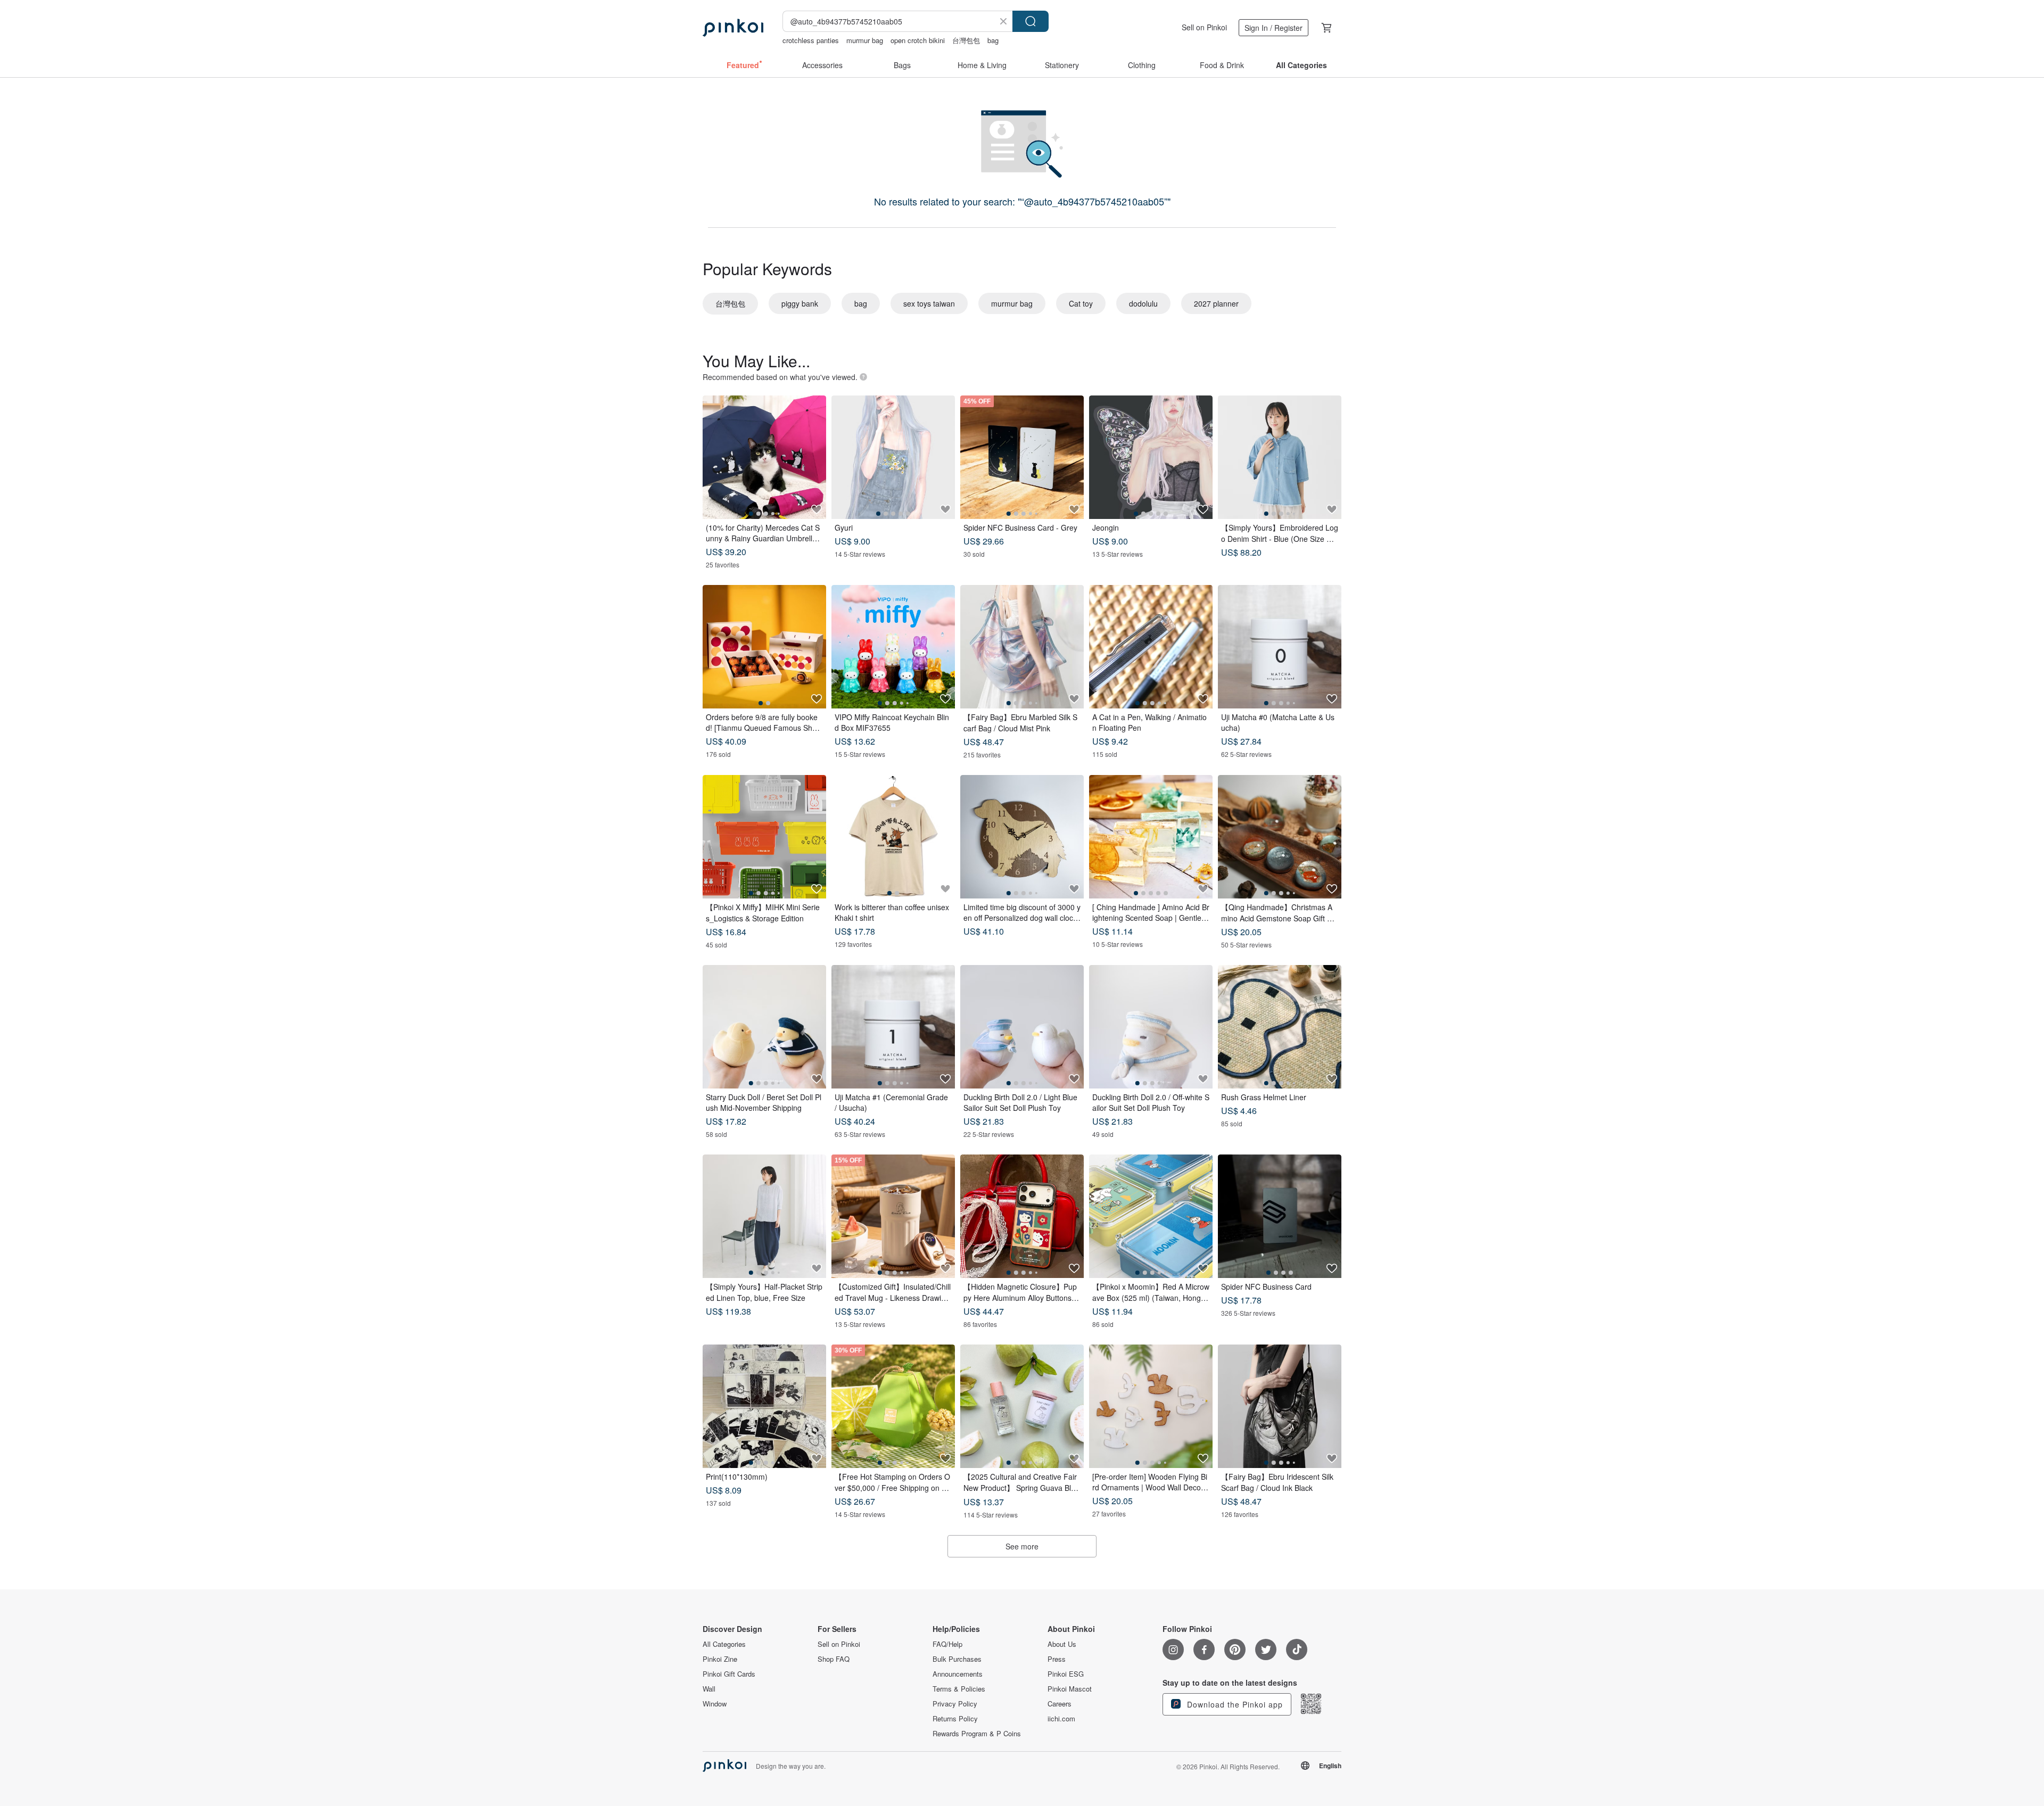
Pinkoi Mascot (1070, 1689)
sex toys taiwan (929, 303)
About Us (1062, 1644)
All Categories (724, 1644)
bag (993, 40)
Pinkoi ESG (1066, 1674)
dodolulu (1143, 303)
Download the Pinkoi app (1234, 1704)
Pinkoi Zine (720, 1659)
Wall (709, 1689)
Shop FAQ (834, 1659)
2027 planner (1216, 303)
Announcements (958, 1674)
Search (1031, 21)
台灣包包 (966, 40)
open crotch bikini (918, 40)
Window (715, 1704)
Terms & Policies (959, 1689)
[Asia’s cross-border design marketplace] (733, 28)
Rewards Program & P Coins (977, 1734)
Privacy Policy (955, 1704)
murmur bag (865, 40)
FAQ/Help (947, 1644)
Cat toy (1081, 303)
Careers (1060, 1704)
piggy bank (800, 303)
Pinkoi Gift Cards (729, 1674)
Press (1057, 1659)
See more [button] (1022, 1546)
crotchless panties (811, 40)
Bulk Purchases (957, 1659)
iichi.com (1061, 1719)
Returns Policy (955, 1719)
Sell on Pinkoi (1204, 27)
